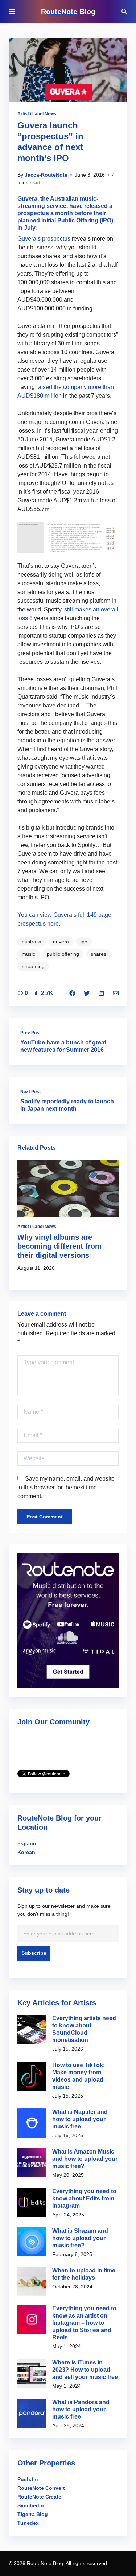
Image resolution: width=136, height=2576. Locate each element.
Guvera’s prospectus (44, 239)
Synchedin (31, 2505)
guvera (61, 942)
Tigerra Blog (33, 2514)
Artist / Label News (37, 114)
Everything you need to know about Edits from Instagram (84, 2198)
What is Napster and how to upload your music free (80, 2119)
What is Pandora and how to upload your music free (81, 2409)
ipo (84, 942)
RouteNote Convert (41, 2488)
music (28, 954)
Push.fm (28, 2479)
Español (28, 1843)
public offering (63, 954)
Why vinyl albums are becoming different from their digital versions (59, 1246)
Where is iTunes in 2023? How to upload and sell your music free (85, 2370)
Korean (26, 1852)
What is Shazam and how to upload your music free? (80, 2238)
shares (98, 954)
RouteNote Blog (68, 12)
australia (32, 942)
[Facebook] (72, 993)
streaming (33, 966)
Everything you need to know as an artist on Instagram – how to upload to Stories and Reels (84, 2323)
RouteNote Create (39, 2497)
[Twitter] (87, 993)
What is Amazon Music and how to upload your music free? (85, 2159)
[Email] (116, 993)
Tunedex (28, 2523)
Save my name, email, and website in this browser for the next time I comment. (66, 1487)
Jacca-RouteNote (46, 175)
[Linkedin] (101, 993)
